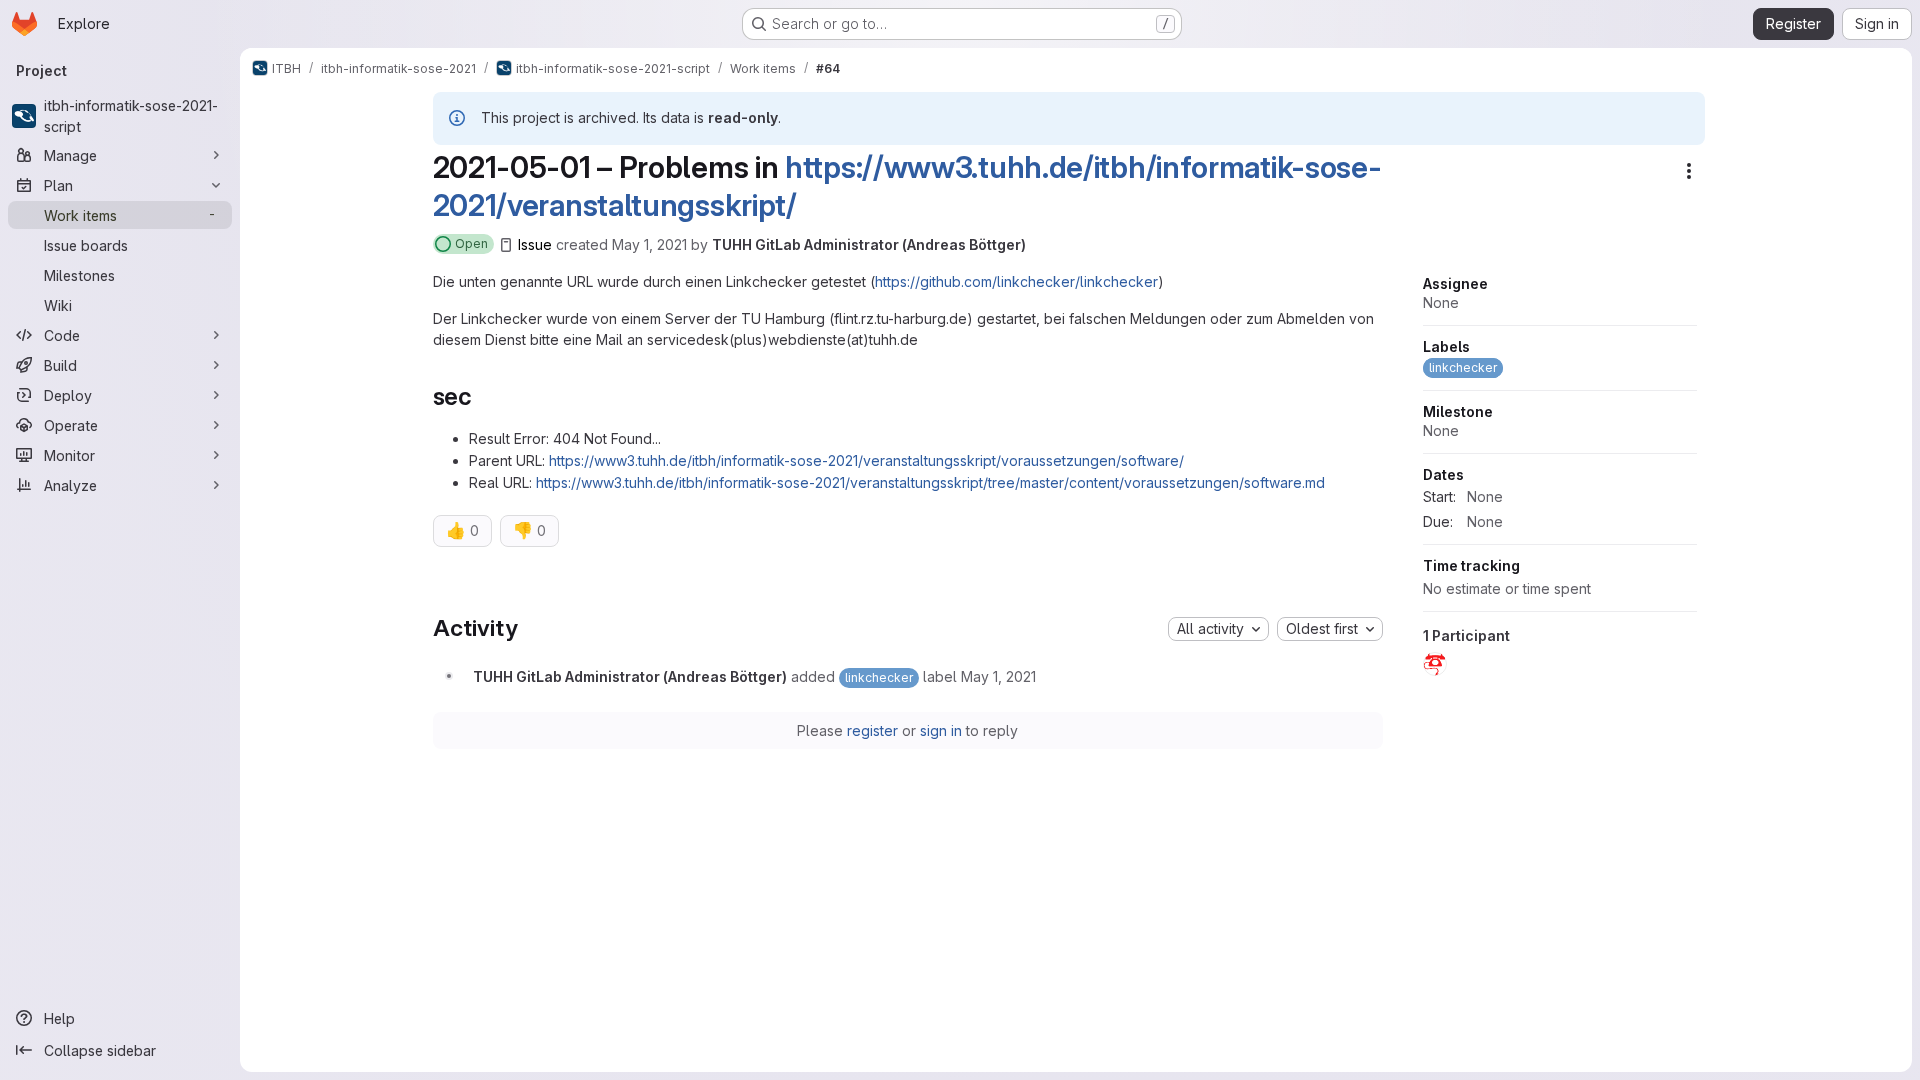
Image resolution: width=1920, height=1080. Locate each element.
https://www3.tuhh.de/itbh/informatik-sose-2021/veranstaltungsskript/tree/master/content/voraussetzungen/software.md (930, 482)
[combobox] (1218, 629)
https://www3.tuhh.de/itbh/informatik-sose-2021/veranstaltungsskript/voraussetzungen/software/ (866, 460)
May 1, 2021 (649, 244)
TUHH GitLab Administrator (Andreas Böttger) (869, 244)
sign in (941, 730)
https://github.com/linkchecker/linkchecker (1016, 281)
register (872, 730)
